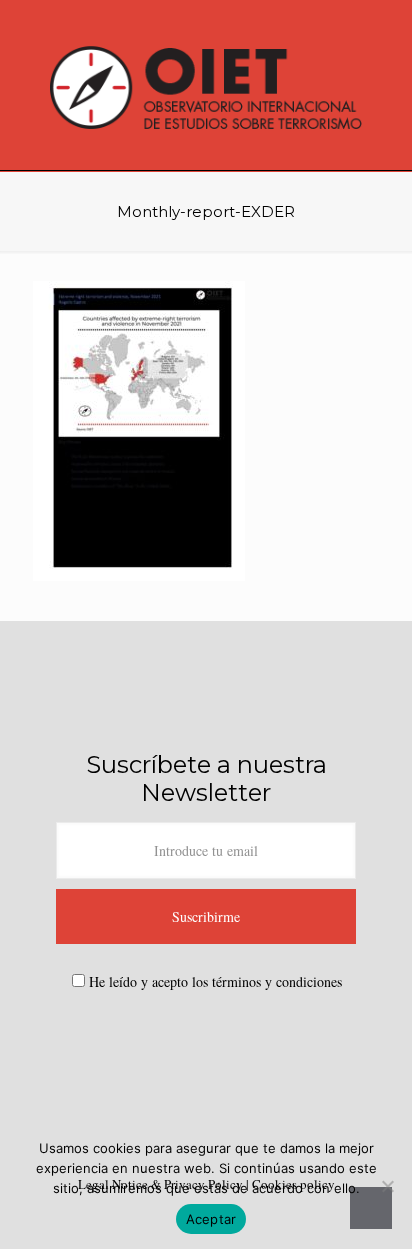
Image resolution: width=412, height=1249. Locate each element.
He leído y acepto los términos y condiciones (215, 981)
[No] (387, 1186)
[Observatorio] (206, 85)
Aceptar (211, 1219)
